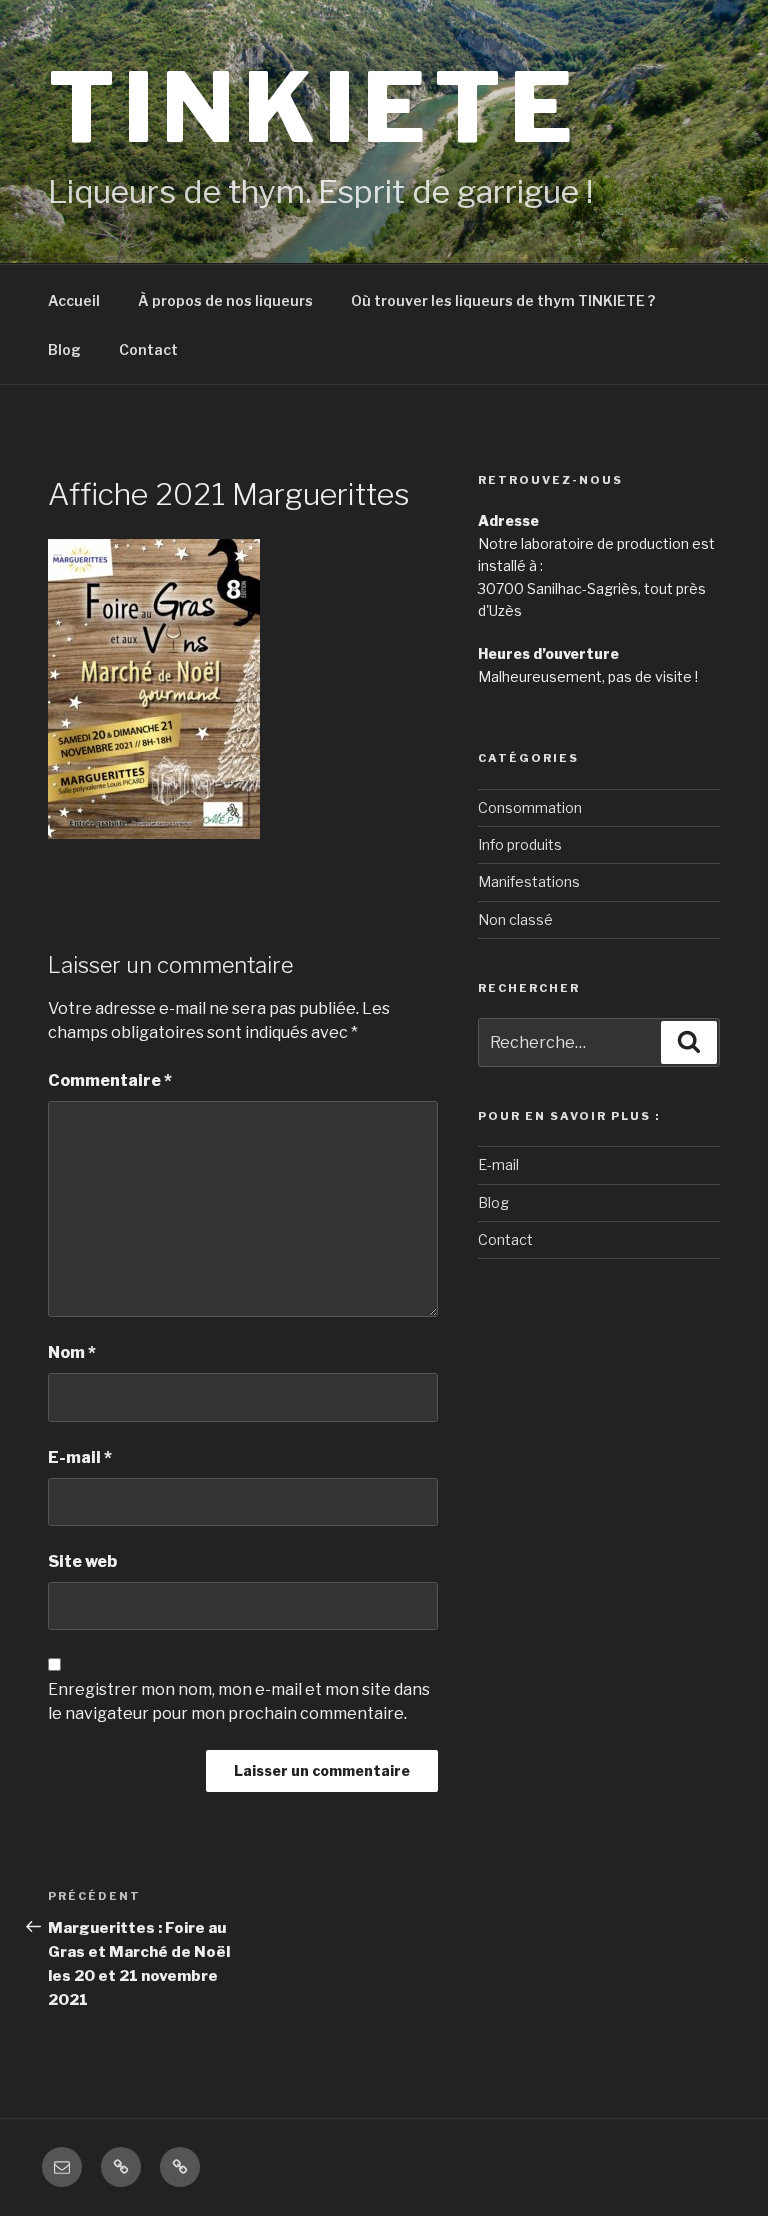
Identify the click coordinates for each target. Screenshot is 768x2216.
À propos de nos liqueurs (225, 300)
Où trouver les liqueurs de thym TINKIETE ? (503, 300)
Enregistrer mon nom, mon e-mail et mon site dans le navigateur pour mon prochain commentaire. (239, 1701)
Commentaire (110, 1080)
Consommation (530, 807)
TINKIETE (314, 107)
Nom (72, 1352)
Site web (82, 1561)
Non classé (515, 919)
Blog (64, 349)
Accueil (74, 300)
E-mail (80, 1457)
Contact (148, 349)
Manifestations (529, 881)
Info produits (520, 844)
